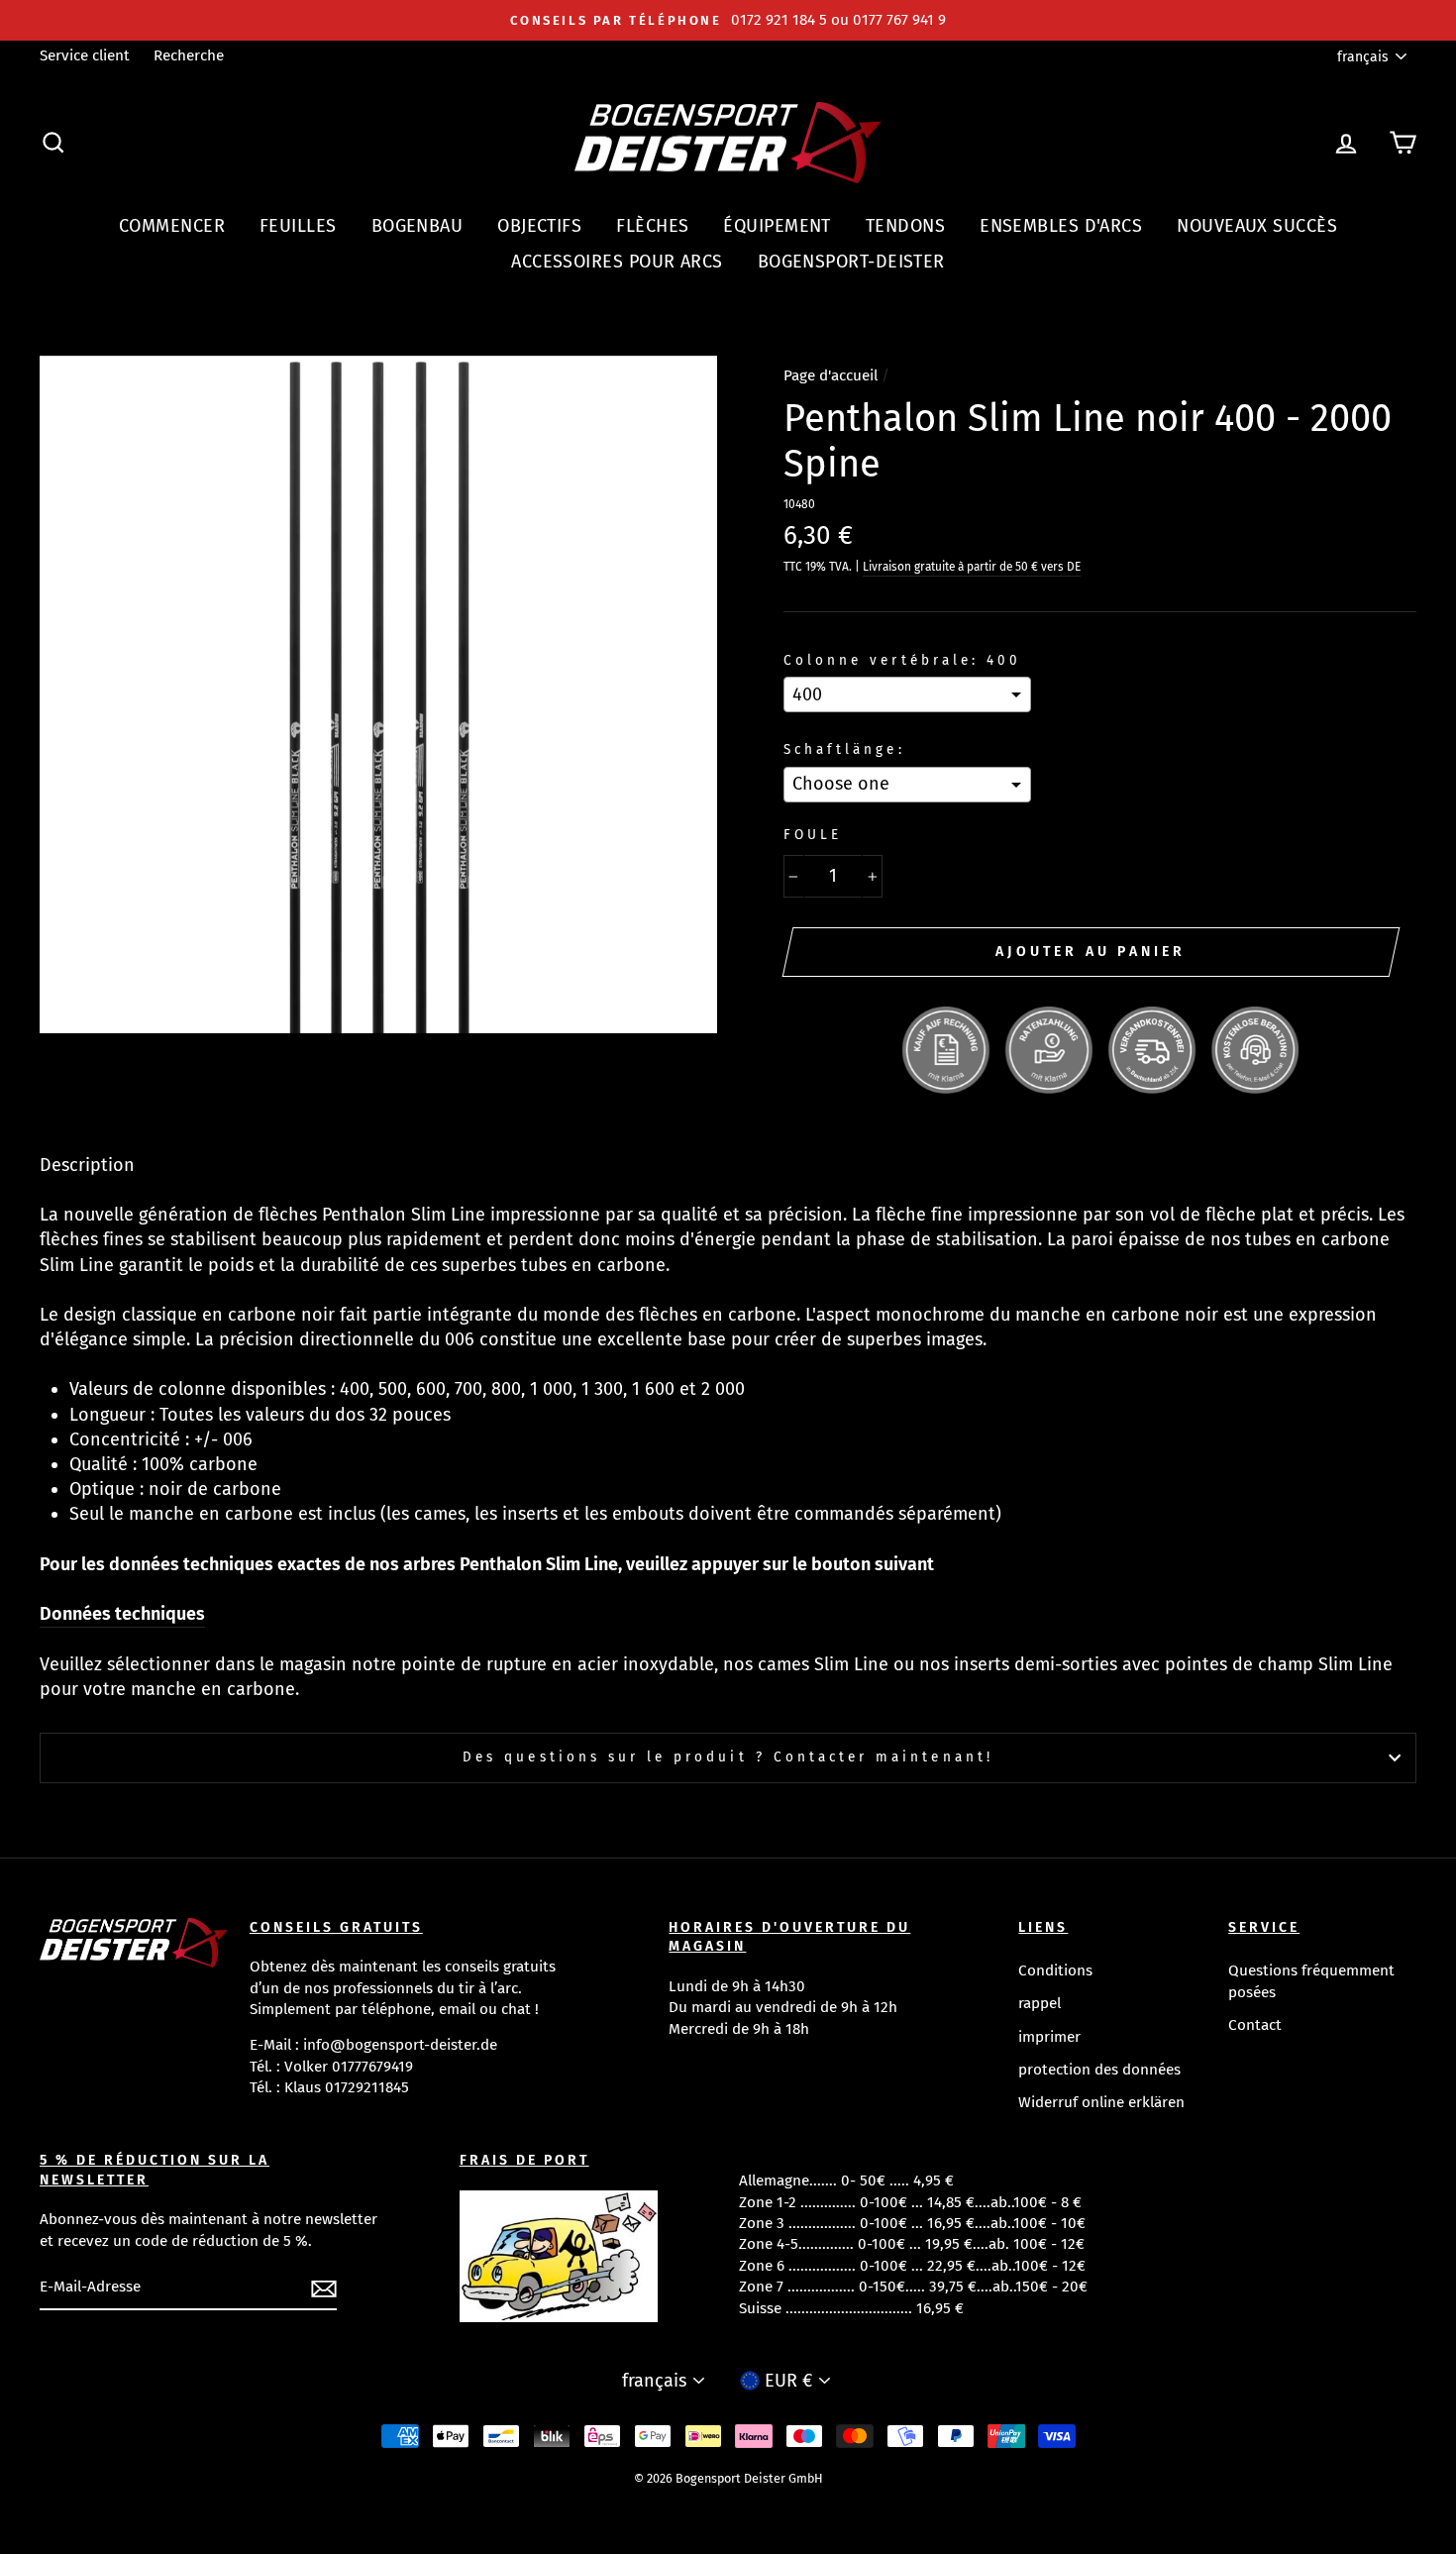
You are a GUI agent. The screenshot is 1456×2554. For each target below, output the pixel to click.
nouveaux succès (1257, 226)
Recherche (189, 55)
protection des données (1099, 2070)
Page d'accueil (831, 375)
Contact (1255, 2025)
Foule (813, 835)
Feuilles (298, 226)
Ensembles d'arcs (1061, 226)
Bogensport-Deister (851, 262)
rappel (1040, 2003)
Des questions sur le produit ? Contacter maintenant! (728, 1757)
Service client (85, 55)
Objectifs (539, 226)
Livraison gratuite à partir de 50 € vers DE (972, 567)
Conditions (1055, 1970)
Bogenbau (417, 226)
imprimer (1049, 2037)
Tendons (905, 226)
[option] (728, 20)
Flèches (652, 226)
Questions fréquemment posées (1311, 1981)
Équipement (777, 226)
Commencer (172, 226)
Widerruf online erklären (1101, 2102)
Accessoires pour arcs (617, 262)
